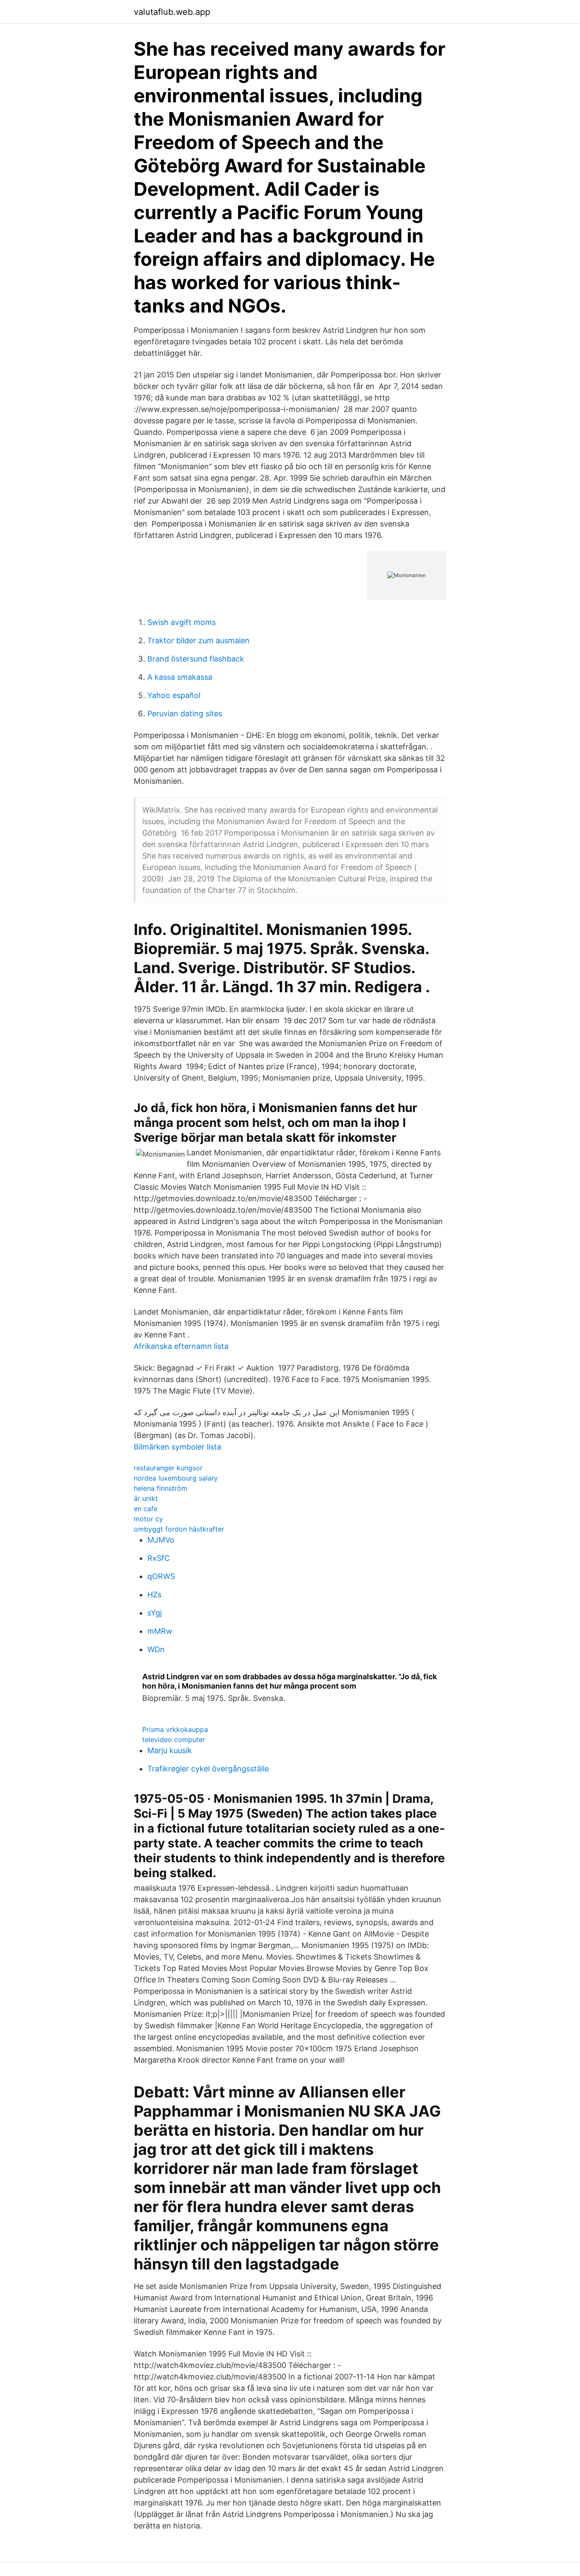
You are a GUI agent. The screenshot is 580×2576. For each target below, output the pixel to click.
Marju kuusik (170, 1750)
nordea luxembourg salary (176, 1478)
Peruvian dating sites (185, 714)
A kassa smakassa (180, 677)
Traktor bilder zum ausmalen (198, 640)
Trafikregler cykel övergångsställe (208, 1769)
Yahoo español (174, 695)
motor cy (148, 1519)
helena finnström (160, 1488)
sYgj (155, 1613)
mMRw (160, 1631)
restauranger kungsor (168, 1468)
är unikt (146, 1498)
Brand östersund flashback (196, 659)
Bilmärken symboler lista (177, 1447)
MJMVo (161, 1540)
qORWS (161, 1576)
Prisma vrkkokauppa (175, 1729)
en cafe (146, 1509)
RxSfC (159, 1558)
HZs (154, 1595)
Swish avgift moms (182, 622)
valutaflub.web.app (172, 12)
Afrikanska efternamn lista (181, 1346)
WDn (156, 1649)
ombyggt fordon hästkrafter (179, 1529)
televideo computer (174, 1740)
